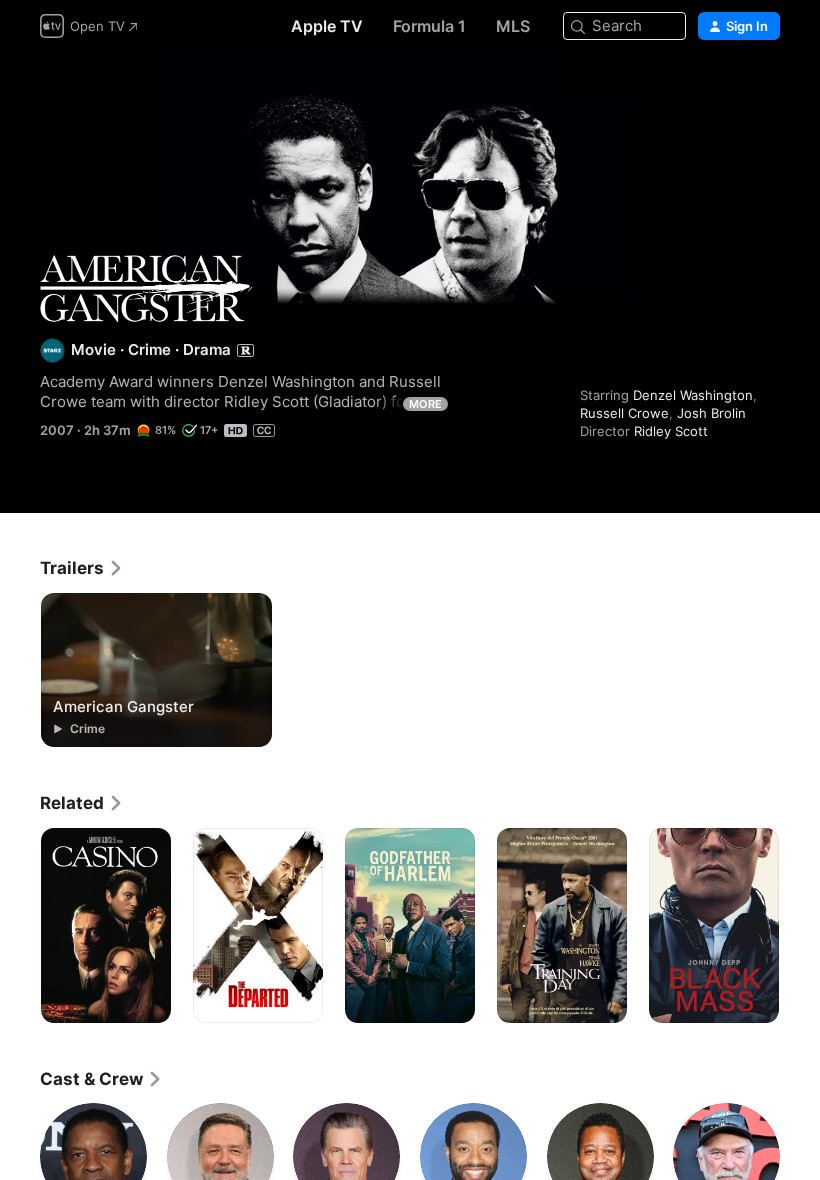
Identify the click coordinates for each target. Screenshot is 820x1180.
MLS (513, 26)
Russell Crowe (624, 413)
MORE (425, 404)
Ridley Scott (671, 431)
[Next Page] (800, 926)
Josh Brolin (711, 413)
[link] (82, 568)
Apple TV (327, 26)
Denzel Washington (693, 395)
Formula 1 (429, 26)
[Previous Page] (20, 926)
